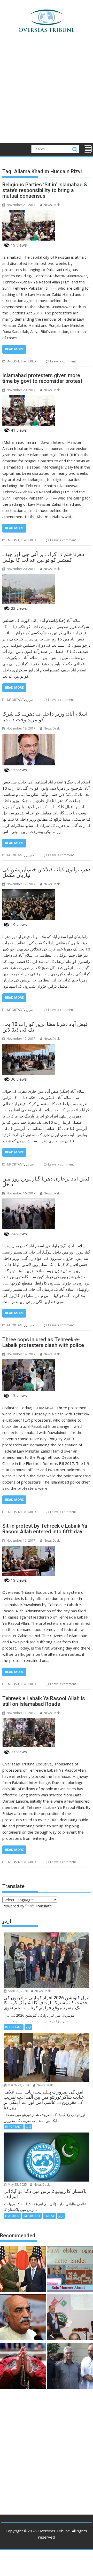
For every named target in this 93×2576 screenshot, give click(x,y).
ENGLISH (13, 361)
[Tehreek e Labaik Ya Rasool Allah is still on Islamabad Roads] (29, 1721)
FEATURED (28, 361)
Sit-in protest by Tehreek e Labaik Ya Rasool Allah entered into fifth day (45, 1529)
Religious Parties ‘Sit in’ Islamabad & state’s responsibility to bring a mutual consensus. (45, 190)
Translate (43, 1906)
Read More (14, 349)
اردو (28, 2027)
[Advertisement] (47, 94)
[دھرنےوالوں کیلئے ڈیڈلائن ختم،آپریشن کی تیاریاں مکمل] (29, 892)
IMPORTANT (15, 700)
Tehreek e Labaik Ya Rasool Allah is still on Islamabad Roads (44, 1701)
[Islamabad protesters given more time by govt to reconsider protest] (29, 398)
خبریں (30, 700)
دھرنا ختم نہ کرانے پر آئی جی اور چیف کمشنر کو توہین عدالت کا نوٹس (43, 557)
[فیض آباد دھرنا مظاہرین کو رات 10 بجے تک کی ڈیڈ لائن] (29, 1047)
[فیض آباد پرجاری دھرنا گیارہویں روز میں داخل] (29, 1202)
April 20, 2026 (17, 1991)
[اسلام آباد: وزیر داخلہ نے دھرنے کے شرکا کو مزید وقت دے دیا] (29, 737)
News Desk (52, 205)
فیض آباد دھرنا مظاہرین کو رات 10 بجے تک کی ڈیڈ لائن (45, 1027)
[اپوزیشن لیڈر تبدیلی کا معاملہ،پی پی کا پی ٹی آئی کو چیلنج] (70, 2367)
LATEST (49, 2216)
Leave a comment (63, 361)
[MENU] (88, 149)
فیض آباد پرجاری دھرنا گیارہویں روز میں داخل (46, 1182)
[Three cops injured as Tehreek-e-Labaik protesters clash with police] (29, 1362)
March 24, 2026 (18, 2085)
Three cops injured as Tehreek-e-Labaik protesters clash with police (43, 1342)
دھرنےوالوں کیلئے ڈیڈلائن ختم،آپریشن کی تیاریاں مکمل (46, 872)
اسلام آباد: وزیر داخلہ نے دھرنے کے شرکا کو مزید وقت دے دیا (45, 717)
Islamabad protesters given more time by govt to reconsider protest (42, 378)
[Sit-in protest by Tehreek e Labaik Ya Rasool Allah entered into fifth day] (29, 1549)
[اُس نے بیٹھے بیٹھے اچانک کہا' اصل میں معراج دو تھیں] (23, 2367)
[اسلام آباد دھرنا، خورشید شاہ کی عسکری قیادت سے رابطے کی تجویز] (23, 2318)
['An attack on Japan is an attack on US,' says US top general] (23, 2270)
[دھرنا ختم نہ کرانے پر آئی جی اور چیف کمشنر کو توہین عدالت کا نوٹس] (29, 577)
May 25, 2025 (17, 2185)
